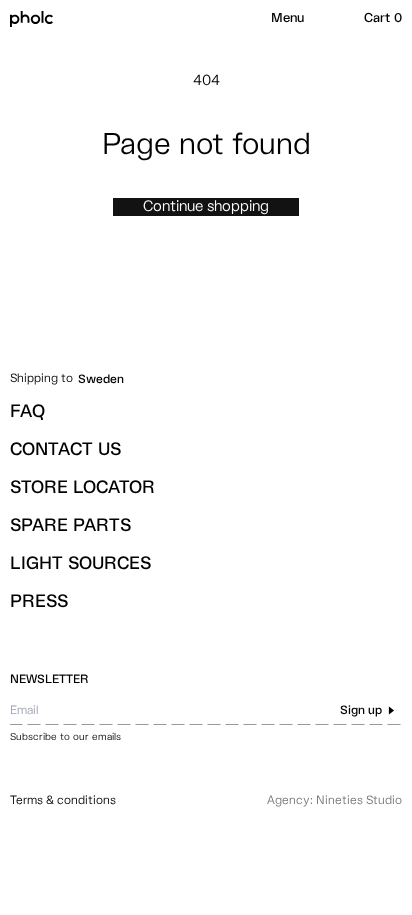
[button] (287, 19)
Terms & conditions (63, 801)
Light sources (80, 564)
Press (39, 602)
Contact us (65, 450)
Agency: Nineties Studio (334, 801)
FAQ (27, 412)
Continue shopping (206, 206)
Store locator (82, 488)
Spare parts (70, 526)
